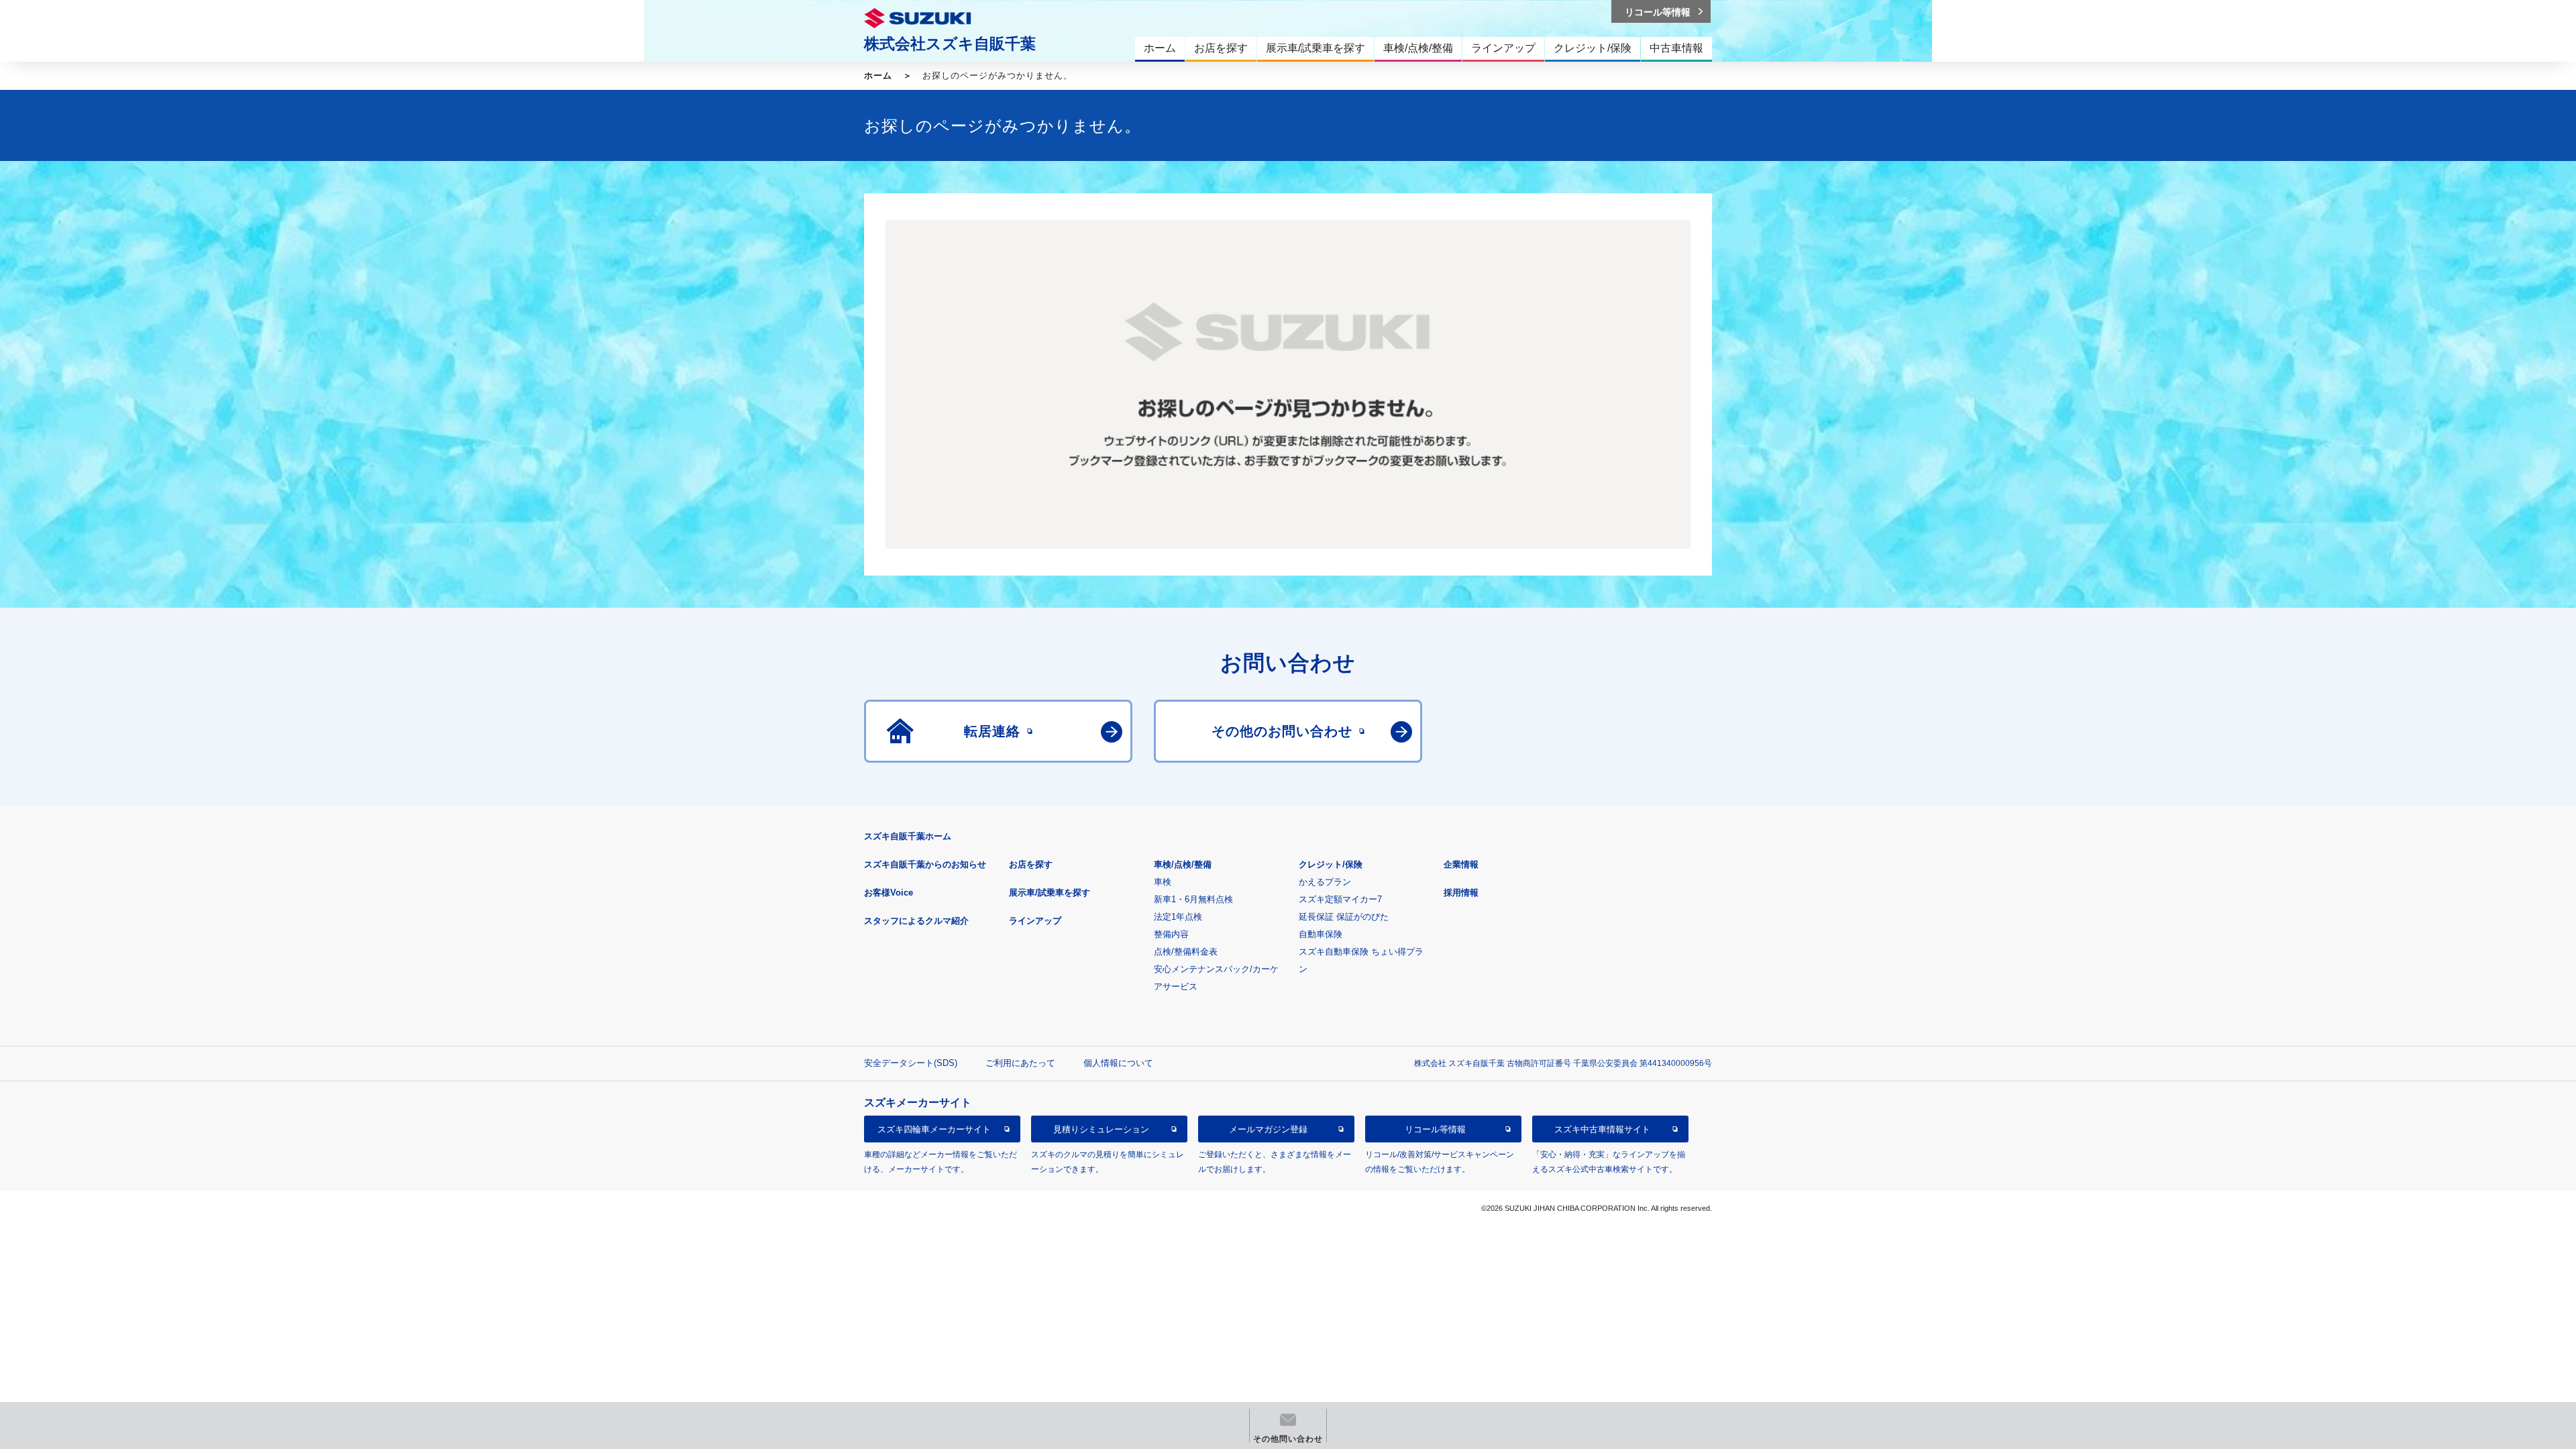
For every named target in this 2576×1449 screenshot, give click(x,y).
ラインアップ (1035, 921)
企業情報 (1461, 864)
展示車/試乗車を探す (1050, 893)
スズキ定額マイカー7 (1340, 899)
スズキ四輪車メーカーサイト (934, 1129)
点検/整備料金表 (1186, 952)
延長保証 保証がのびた (1344, 917)
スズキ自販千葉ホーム (908, 836)
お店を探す (1031, 864)
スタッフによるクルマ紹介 (916, 921)
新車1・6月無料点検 (1193, 899)
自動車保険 (1321, 934)
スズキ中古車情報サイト (1602, 1129)
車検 (1163, 882)
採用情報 (1461, 893)
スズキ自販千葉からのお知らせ (925, 864)
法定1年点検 (1178, 917)
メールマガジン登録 (1268, 1129)
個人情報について (1118, 1063)
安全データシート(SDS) (911, 1063)
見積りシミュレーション (1101, 1129)
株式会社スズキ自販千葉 (950, 44)
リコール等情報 (1435, 1129)
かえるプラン (1325, 882)
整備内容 (1171, 934)
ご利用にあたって (1020, 1063)
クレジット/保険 (1331, 864)
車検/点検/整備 (1183, 864)
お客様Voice (889, 893)
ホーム (878, 75)
